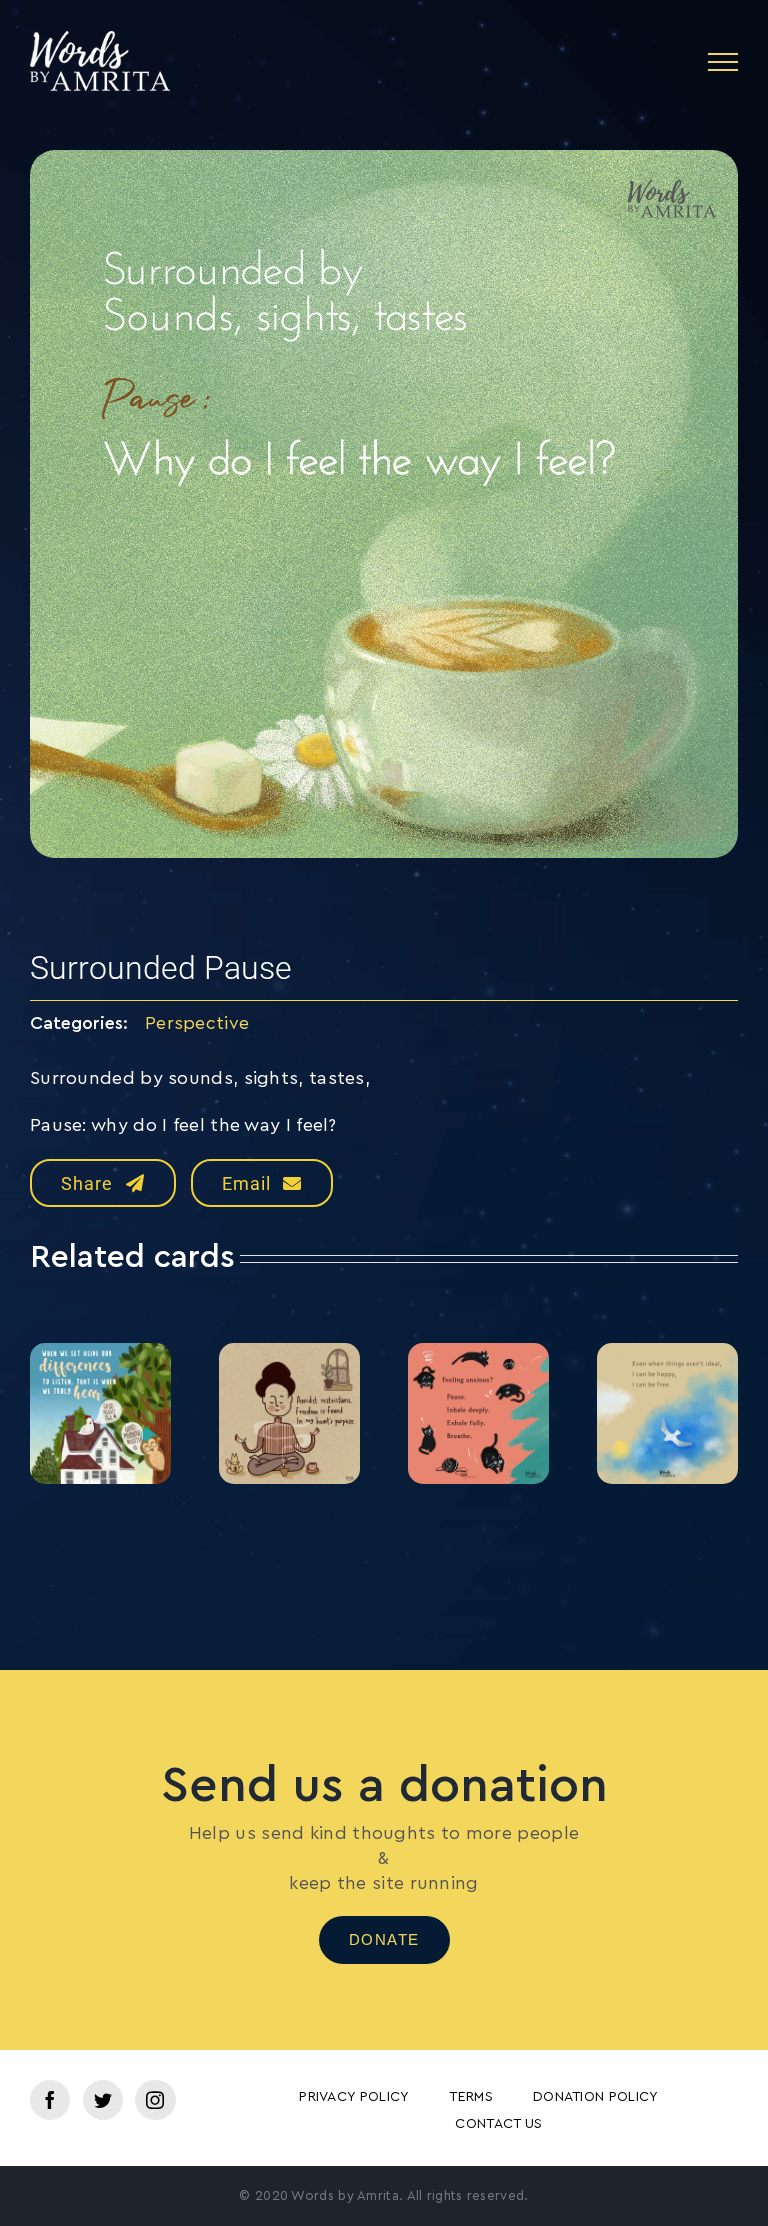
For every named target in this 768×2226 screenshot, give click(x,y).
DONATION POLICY (596, 2097)
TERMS (471, 2097)
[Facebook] (50, 2100)
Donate (384, 1939)
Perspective (197, 1023)
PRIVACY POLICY (354, 2097)
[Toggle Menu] (723, 62)
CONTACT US (498, 2124)
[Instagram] (155, 2100)
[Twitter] (103, 2100)
